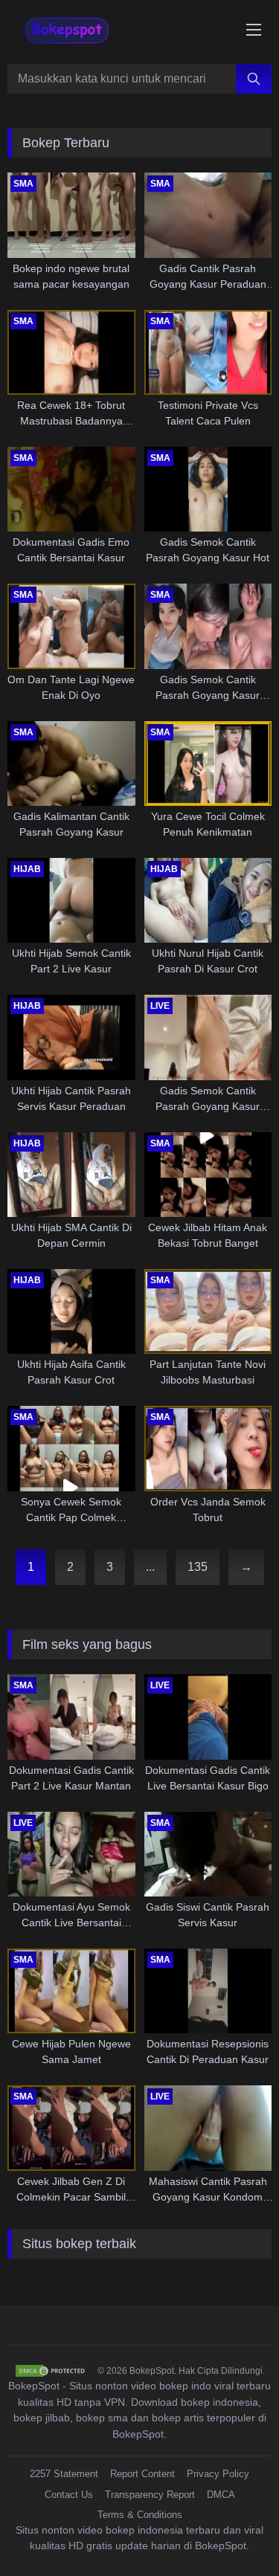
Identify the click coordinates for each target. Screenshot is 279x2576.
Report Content (142, 2474)
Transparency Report (150, 2495)
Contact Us (69, 2495)
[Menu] (254, 30)
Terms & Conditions (140, 2515)
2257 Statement (64, 2474)
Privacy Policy (218, 2474)
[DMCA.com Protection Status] (51, 2371)
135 (198, 1567)
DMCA (221, 2495)
